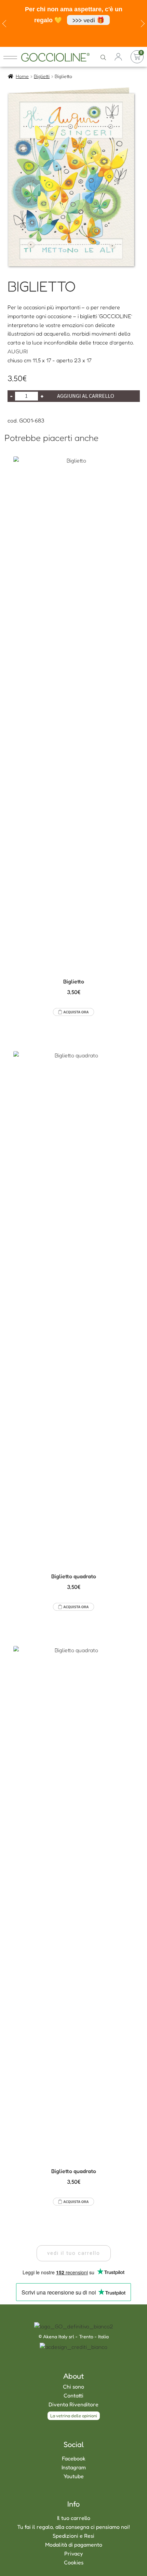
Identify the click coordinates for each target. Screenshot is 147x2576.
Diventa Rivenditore (73, 2404)
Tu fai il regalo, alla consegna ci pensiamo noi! (73, 2527)
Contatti (73, 2395)
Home (22, 76)
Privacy (73, 2553)
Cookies (74, 2562)
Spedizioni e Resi (73, 2536)
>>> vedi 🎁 (88, 20)
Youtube (74, 2476)
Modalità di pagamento (74, 2545)
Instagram (74, 2467)
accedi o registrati (118, 57)
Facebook (74, 2458)
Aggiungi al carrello (86, 396)
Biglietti (42, 76)
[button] (74, 2253)
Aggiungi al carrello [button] (73, 1012)
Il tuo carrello (74, 2518)
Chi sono (73, 2387)
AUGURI (18, 351)
